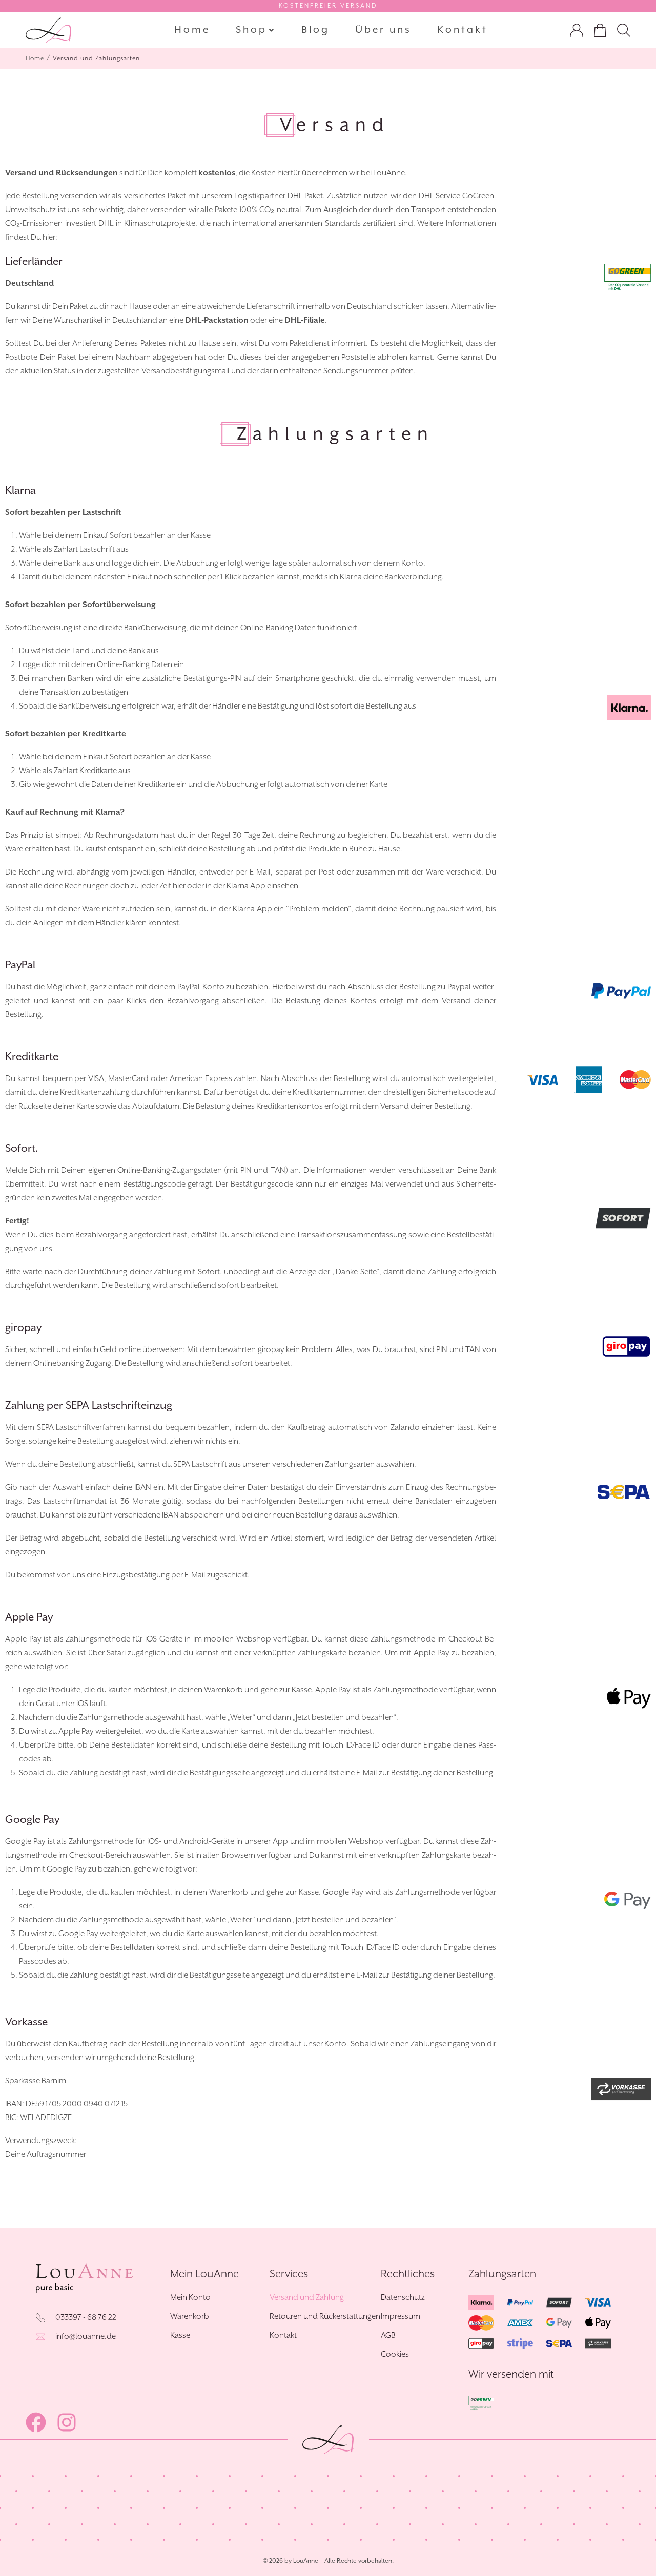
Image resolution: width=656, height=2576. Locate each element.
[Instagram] (67, 2422)
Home (35, 59)
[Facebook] (36, 2422)
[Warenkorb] (600, 32)
